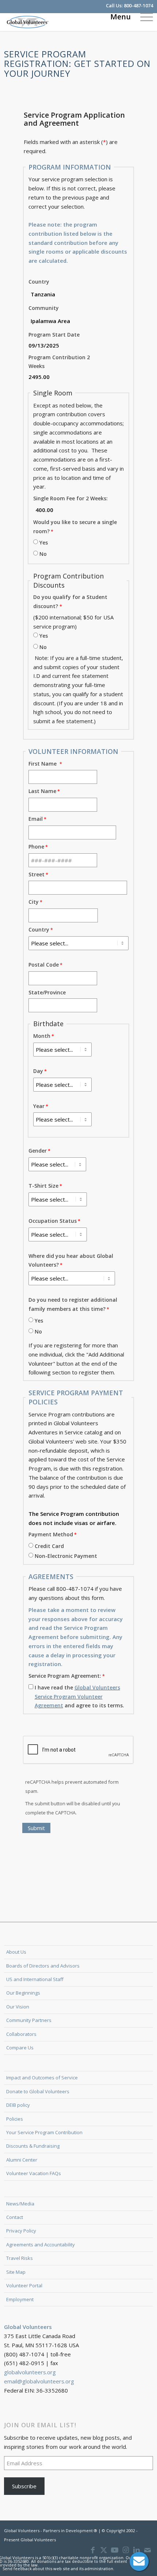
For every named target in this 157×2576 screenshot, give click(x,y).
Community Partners (29, 2020)
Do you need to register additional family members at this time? (73, 1304)
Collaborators (21, 2034)
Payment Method (51, 1534)
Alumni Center (22, 2160)
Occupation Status (53, 1221)
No (43, 554)
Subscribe (24, 2486)
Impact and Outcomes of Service (42, 2078)
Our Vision (18, 2007)
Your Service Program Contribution (44, 2132)
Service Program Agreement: (65, 1676)
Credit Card (49, 1546)
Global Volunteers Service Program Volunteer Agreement (77, 1697)
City (34, 902)
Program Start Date (54, 335)
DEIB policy (18, 2105)
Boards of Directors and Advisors (43, 1966)
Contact (15, 2217)
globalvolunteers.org (30, 2372)
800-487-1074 (138, 5)
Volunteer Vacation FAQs (34, 2173)
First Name (44, 764)
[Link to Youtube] (115, 2550)
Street (37, 874)
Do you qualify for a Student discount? (70, 602)
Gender (38, 1151)
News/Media (20, 2204)
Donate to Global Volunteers (38, 2091)
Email (36, 819)
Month (42, 1036)
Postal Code (44, 965)
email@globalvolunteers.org (39, 2381)
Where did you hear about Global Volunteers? (71, 1260)
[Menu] (143, 16)
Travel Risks (20, 2258)
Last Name (42, 791)
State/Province (47, 992)
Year (39, 1106)
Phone (36, 847)
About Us (16, 1952)
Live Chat (139, 2561)
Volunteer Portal (24, 2285)
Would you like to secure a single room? (75, 527)
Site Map (16, 2272)
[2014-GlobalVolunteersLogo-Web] (64, 22)
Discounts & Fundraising (33, 2146)
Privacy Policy (21, 2231)
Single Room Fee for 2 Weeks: (70, 498)
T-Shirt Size (43, 1186)
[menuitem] (143, 16)
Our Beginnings (23, 1993)
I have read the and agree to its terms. (79, 1697)
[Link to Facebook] (93, 2550)
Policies (15, 2119)
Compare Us (20, 2048)
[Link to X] (104, 2550)
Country (39, 282)
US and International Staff (35, 1979)
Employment (20, 2299)
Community (44, 308)
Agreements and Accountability (41, 2245)
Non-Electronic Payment (66, 1556)
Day (38, 1071)
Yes (44, 542)
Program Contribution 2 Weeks (59, 362)
